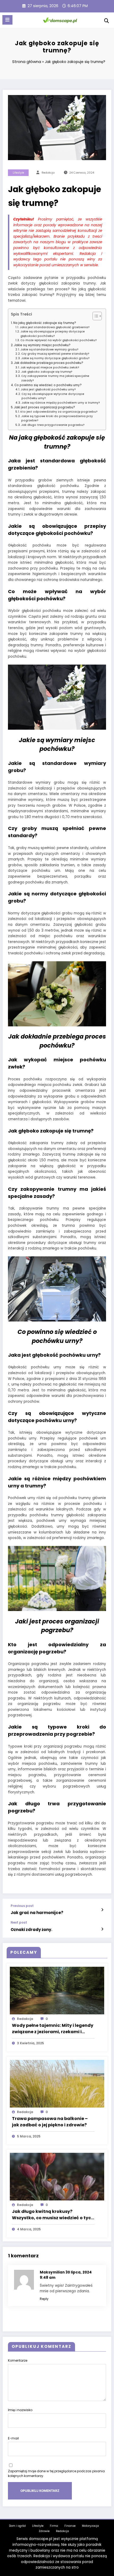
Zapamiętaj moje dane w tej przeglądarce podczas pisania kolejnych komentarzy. (56, 2473)
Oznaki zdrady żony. (31, 1930)
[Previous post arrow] (102, 1910)
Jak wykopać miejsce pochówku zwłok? (50, 367)
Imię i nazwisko (20, 2410)
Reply (44, 2299)
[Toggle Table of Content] (95, 316)
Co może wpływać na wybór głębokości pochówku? (59, 340)
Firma (54, 2526)
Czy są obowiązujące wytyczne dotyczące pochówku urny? (53, 396)
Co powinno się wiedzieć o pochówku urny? (48, 385)
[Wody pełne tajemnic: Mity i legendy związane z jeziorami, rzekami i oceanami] (57, 1990)
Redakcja (62, 2531)
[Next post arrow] (102, 1929)
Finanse (70, 2526)
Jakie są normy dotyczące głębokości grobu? (55, 358)
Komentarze (18, 2360)
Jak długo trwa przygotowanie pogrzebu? (53, 425)
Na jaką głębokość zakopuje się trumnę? (45, 323)
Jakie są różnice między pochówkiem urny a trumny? (61, 403)
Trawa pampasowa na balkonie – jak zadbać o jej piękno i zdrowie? (50, 2122)
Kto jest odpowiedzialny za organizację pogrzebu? (59, 412)
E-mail (13, 2438)
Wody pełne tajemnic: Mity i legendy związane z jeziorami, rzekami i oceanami (53, 2029)
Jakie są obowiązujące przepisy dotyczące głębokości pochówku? (53, 334)
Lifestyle (18, 173)
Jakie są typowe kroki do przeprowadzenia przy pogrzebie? (57, 418)
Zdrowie (44, 2531)
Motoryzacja (90, 2526)
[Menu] (7, 20)
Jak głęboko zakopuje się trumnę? (47, 372)
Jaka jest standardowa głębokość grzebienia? (55, 327)
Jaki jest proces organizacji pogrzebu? (45, 407)
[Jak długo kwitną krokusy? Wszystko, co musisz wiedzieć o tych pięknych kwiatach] (57, 2176)
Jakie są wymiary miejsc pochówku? (42, 345)
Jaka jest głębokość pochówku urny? (48, 389)
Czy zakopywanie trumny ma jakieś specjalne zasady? (55, 378)
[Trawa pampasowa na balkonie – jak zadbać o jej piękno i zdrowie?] (57, 2083)
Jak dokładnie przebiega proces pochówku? (49, 363)
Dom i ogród (17, 2526)
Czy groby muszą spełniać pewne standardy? (55, 354)
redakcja (48, 173)
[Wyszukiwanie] (107, 21)
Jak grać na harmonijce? (37, 1913)
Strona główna (27, 62)
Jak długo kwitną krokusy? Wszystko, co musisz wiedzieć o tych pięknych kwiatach (53, 2215)
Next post (19, 1923)
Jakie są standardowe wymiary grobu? (49, 349)
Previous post (22, 1906)
